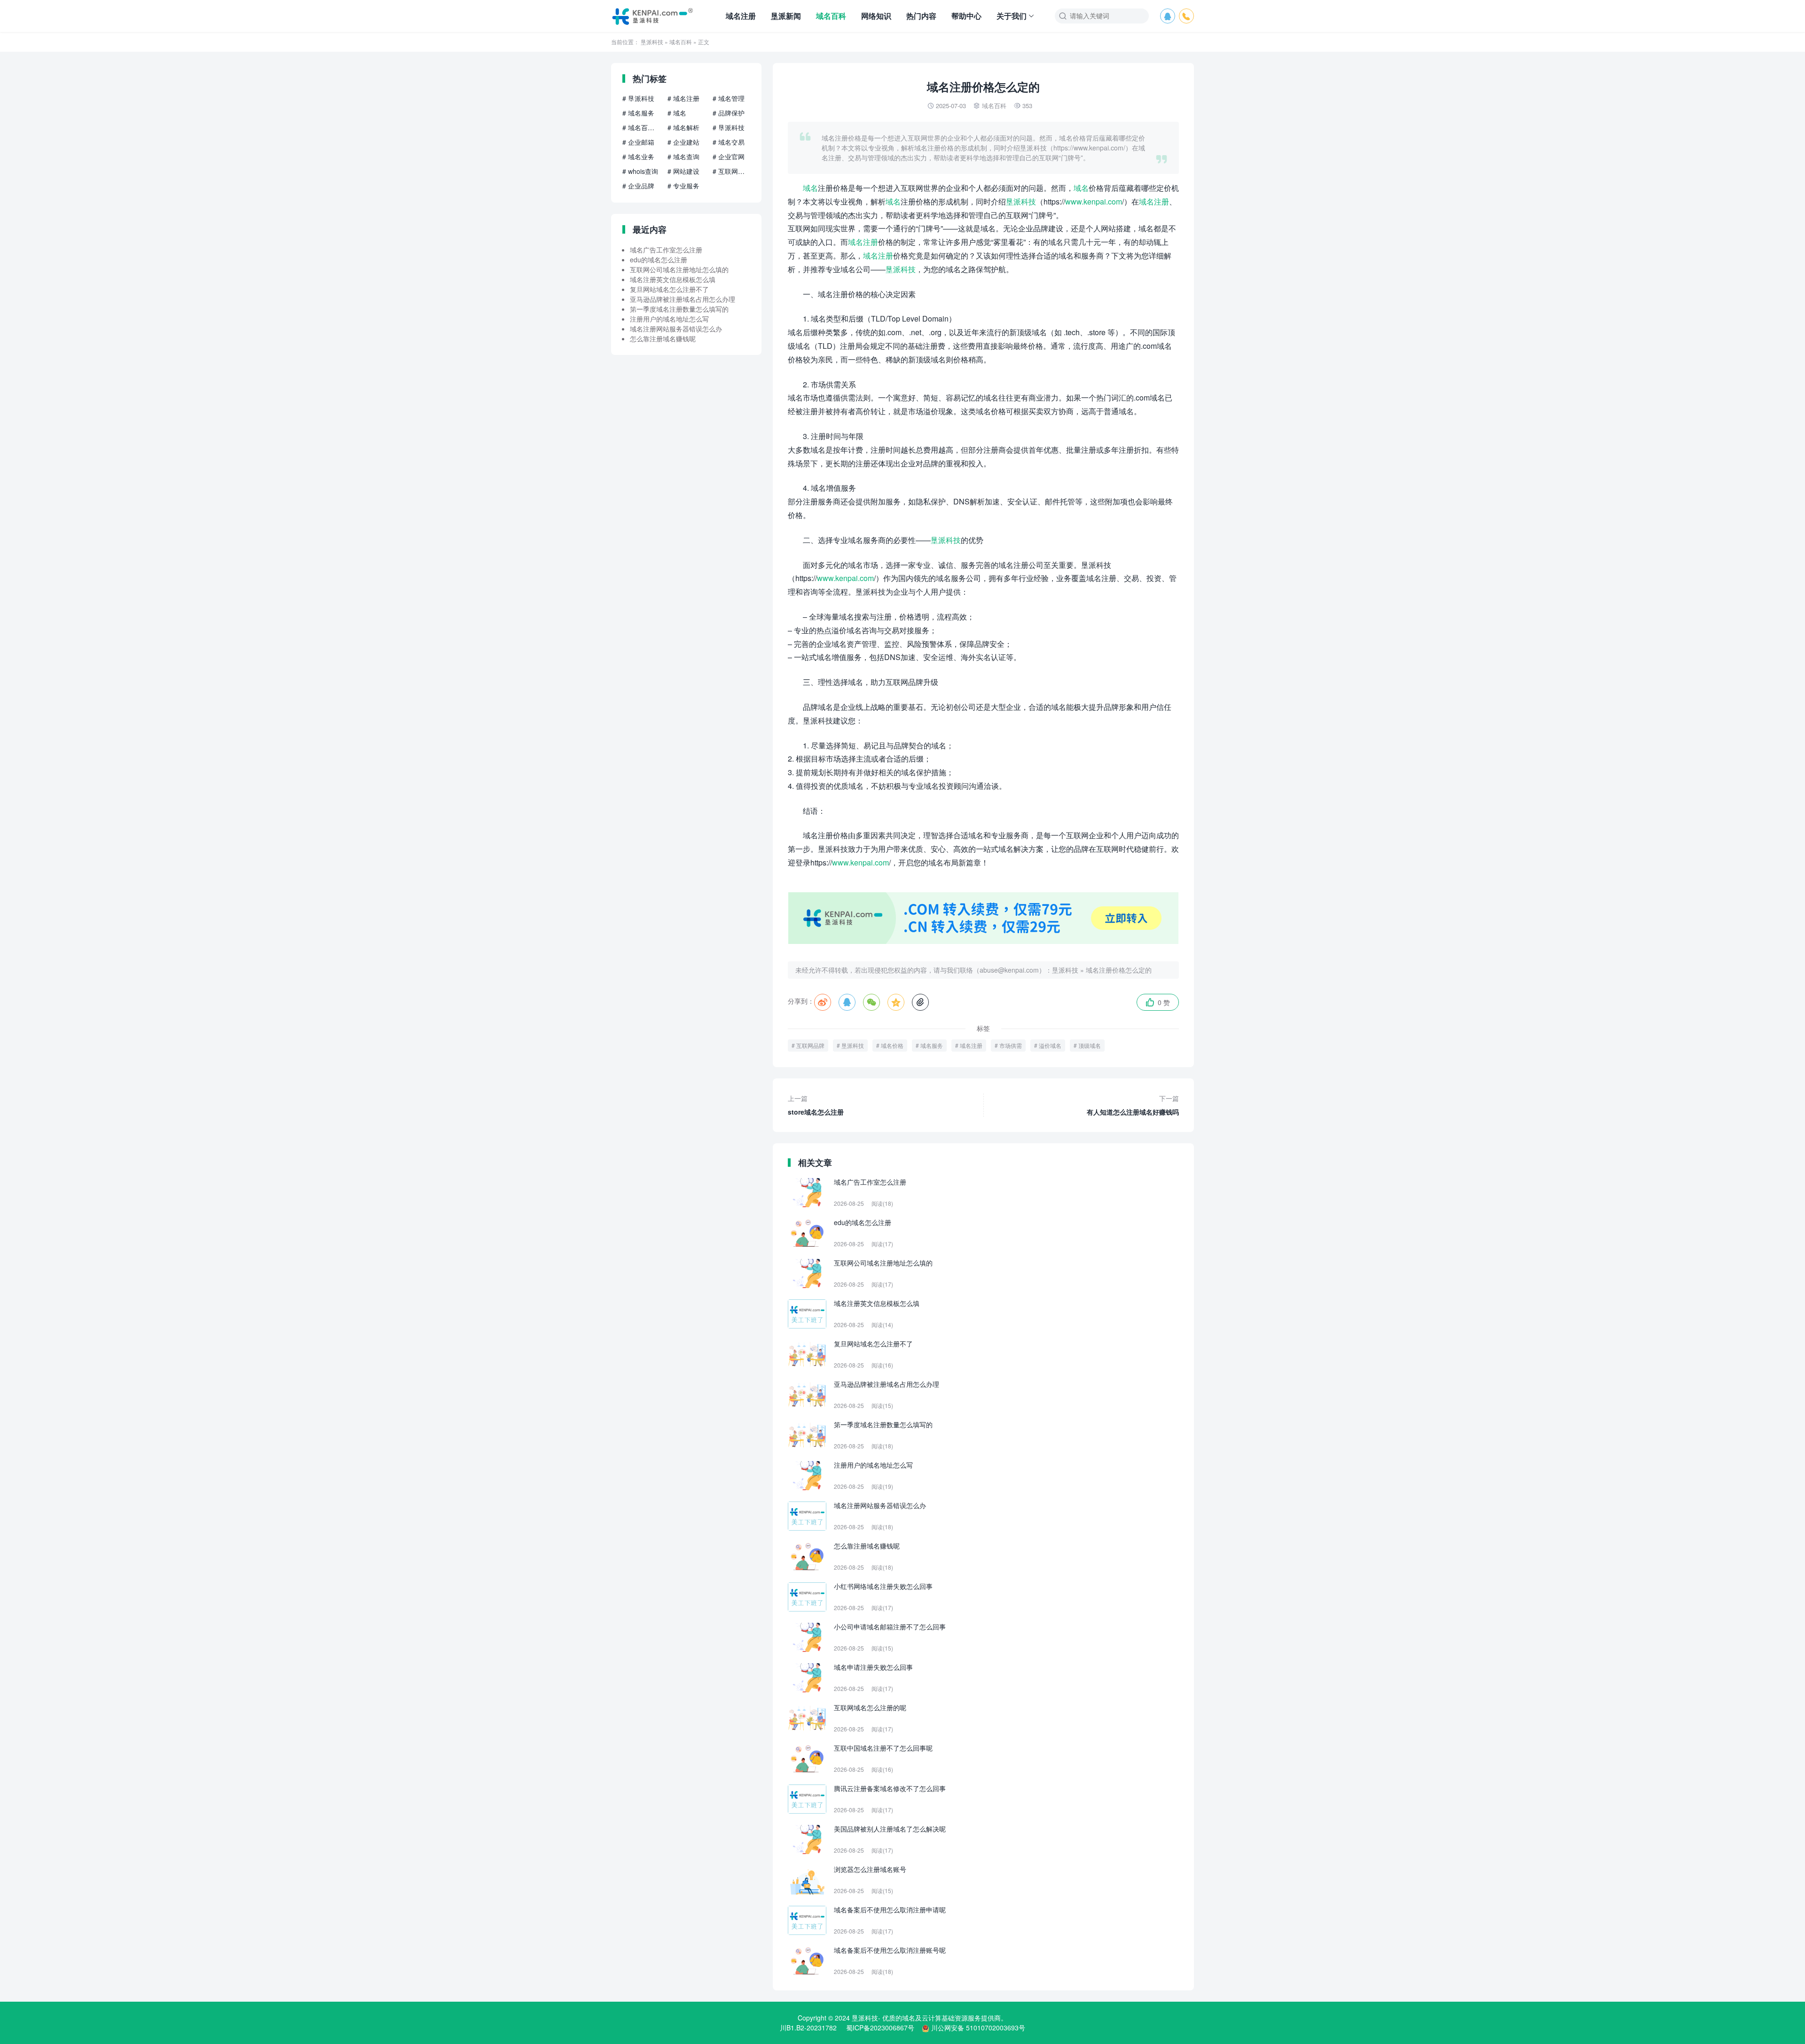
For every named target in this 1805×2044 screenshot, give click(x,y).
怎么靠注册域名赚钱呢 (663, 338)
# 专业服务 (683, 186)
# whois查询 (640, 171)
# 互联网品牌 (731, 171)
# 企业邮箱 (638, 142)
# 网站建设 (683, 171)
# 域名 (677, 113)
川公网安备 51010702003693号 (978, 2028)
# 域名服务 (638, 113)
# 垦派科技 (638, 98)
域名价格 (892, 1045)
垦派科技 (652, 42)
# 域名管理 (729, 98)
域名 (810, 188)
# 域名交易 (729, 142)
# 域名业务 (638, 157)
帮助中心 (966, 16)
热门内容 (921, 16)
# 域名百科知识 (641, 127)
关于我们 (1012, 16)
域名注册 (741, 16)
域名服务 (932, 1045)
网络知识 (876, 16)
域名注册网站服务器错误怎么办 (676, 329)
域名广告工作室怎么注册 (666, 250)
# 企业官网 (729, 157)
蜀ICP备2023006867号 (880, 2028)
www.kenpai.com (1094, 201)
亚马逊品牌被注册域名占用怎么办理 (683, 299)
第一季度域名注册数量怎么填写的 (679, 309)
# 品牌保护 (729, 113)
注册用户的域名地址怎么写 (669, 319)
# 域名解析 (683, 127)
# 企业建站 (683, 142)
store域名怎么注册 (816, 1105)
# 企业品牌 (638, 186)
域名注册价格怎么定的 (1119, 970)
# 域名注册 (683, 98)
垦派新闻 (786, 16)
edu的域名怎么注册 (659, 259)
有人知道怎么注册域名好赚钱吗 (1133, 1105)
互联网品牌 (810, 1045)
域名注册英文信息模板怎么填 (673, 279)
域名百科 (831, 16)
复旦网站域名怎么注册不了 (669, 289)
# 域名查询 (683, 157)
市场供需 (1011, 1045)
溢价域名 (1050, 1045)
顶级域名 (1090, 1045)
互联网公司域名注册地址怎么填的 (679, 269)
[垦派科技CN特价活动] (983, 941)
